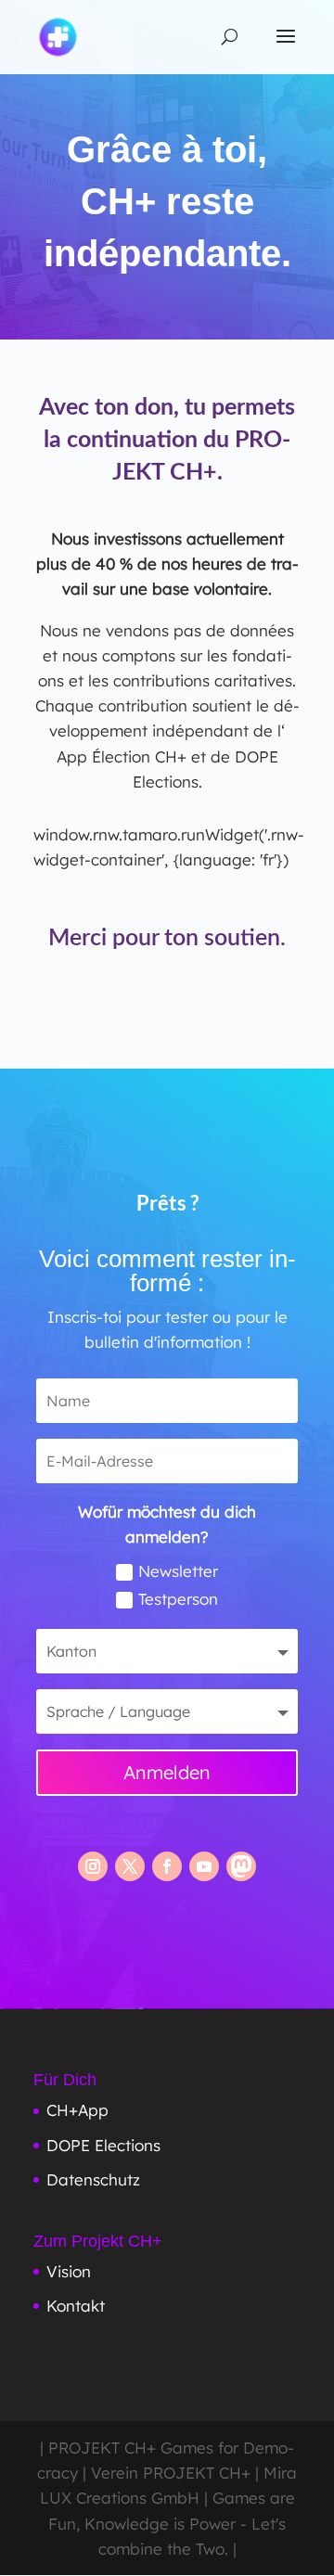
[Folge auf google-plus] (241, 1866)
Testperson (178, 1599)
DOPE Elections (103, 2145)
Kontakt (76, 2306)
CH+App (77, 2110)
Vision (69, 2271)
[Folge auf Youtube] (204, 1866)
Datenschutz (93, 2179)
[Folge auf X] (130, 1866)
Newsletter (178, 1571)
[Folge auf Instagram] (93, 1866)
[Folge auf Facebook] (167, 1866)
